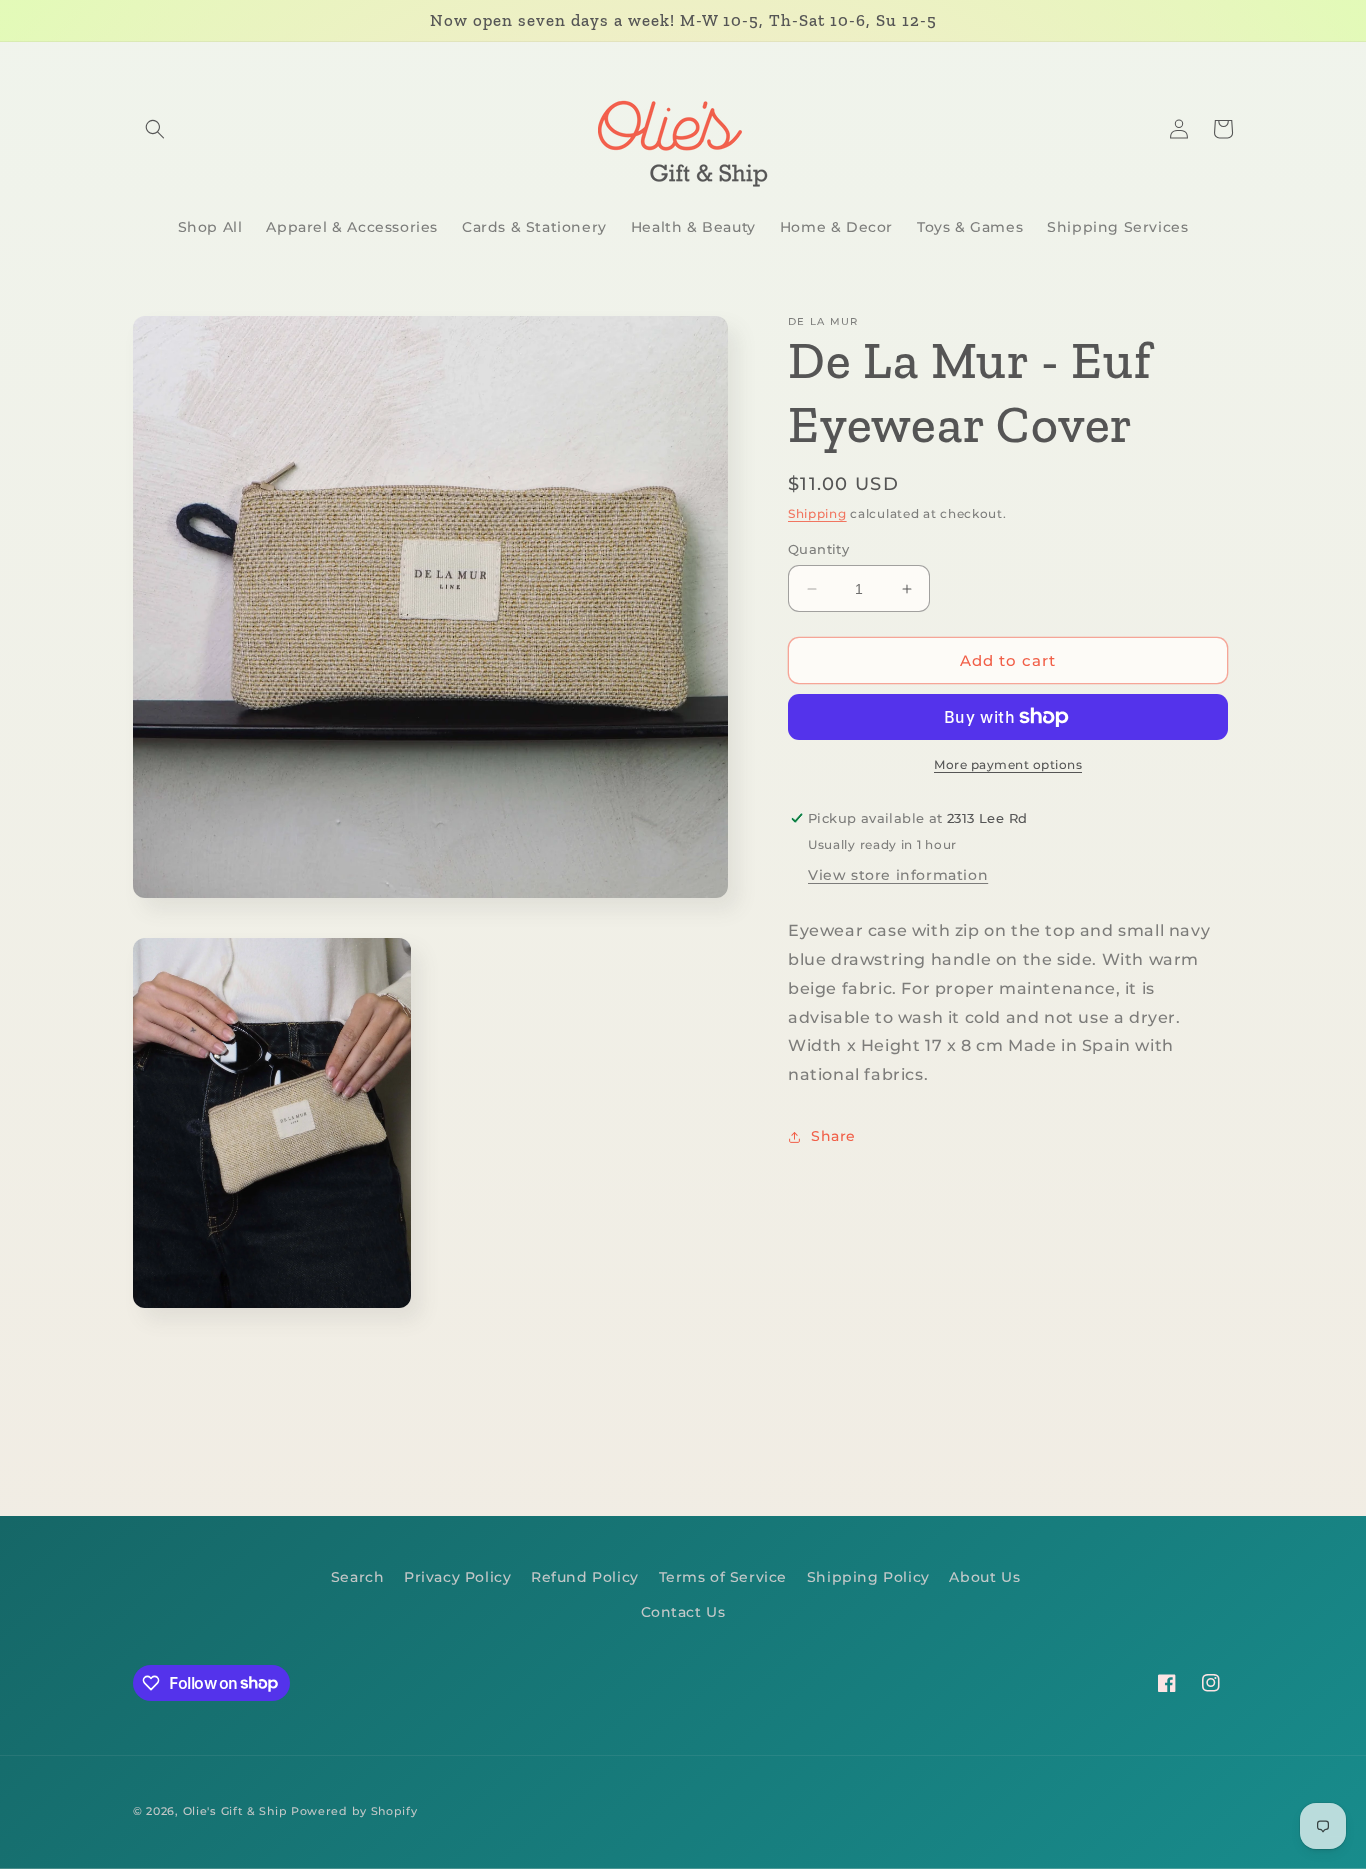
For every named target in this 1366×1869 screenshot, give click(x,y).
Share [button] (833, 1136)
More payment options (1008, 764)
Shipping (817, 513)
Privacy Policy (457, 1577)
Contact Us (683, 1612)
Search (358, 1577)
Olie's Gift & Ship (235, 1811)
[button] (155, 129)
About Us (984, 1577)
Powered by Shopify (354, 1811)
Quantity (818, 549)
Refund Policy (585, 1577)
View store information (898, 875)
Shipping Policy (868, 1577)
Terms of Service (723, 1577)
